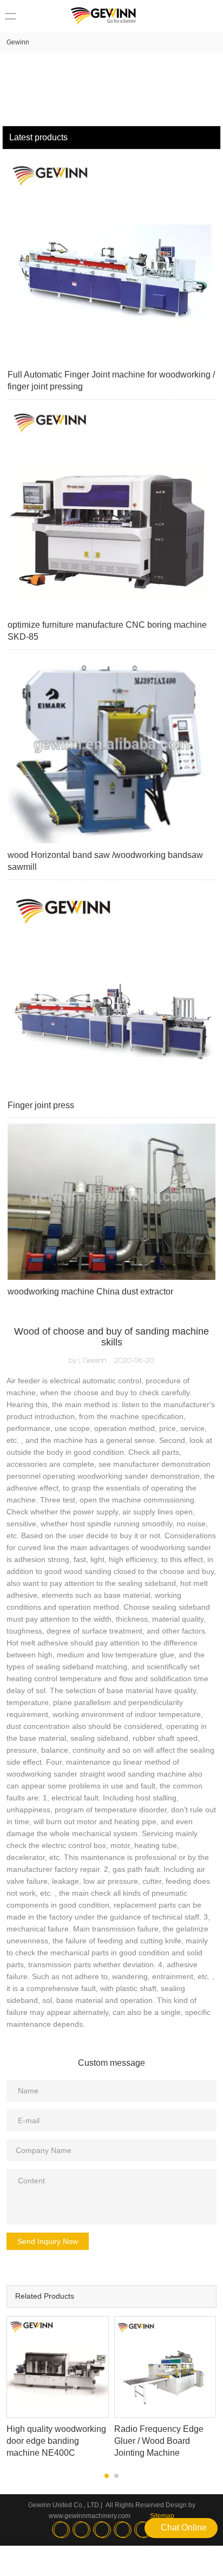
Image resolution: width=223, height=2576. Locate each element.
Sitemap (162, 2516)
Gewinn (18, 42)
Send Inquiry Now (48, 2241)
